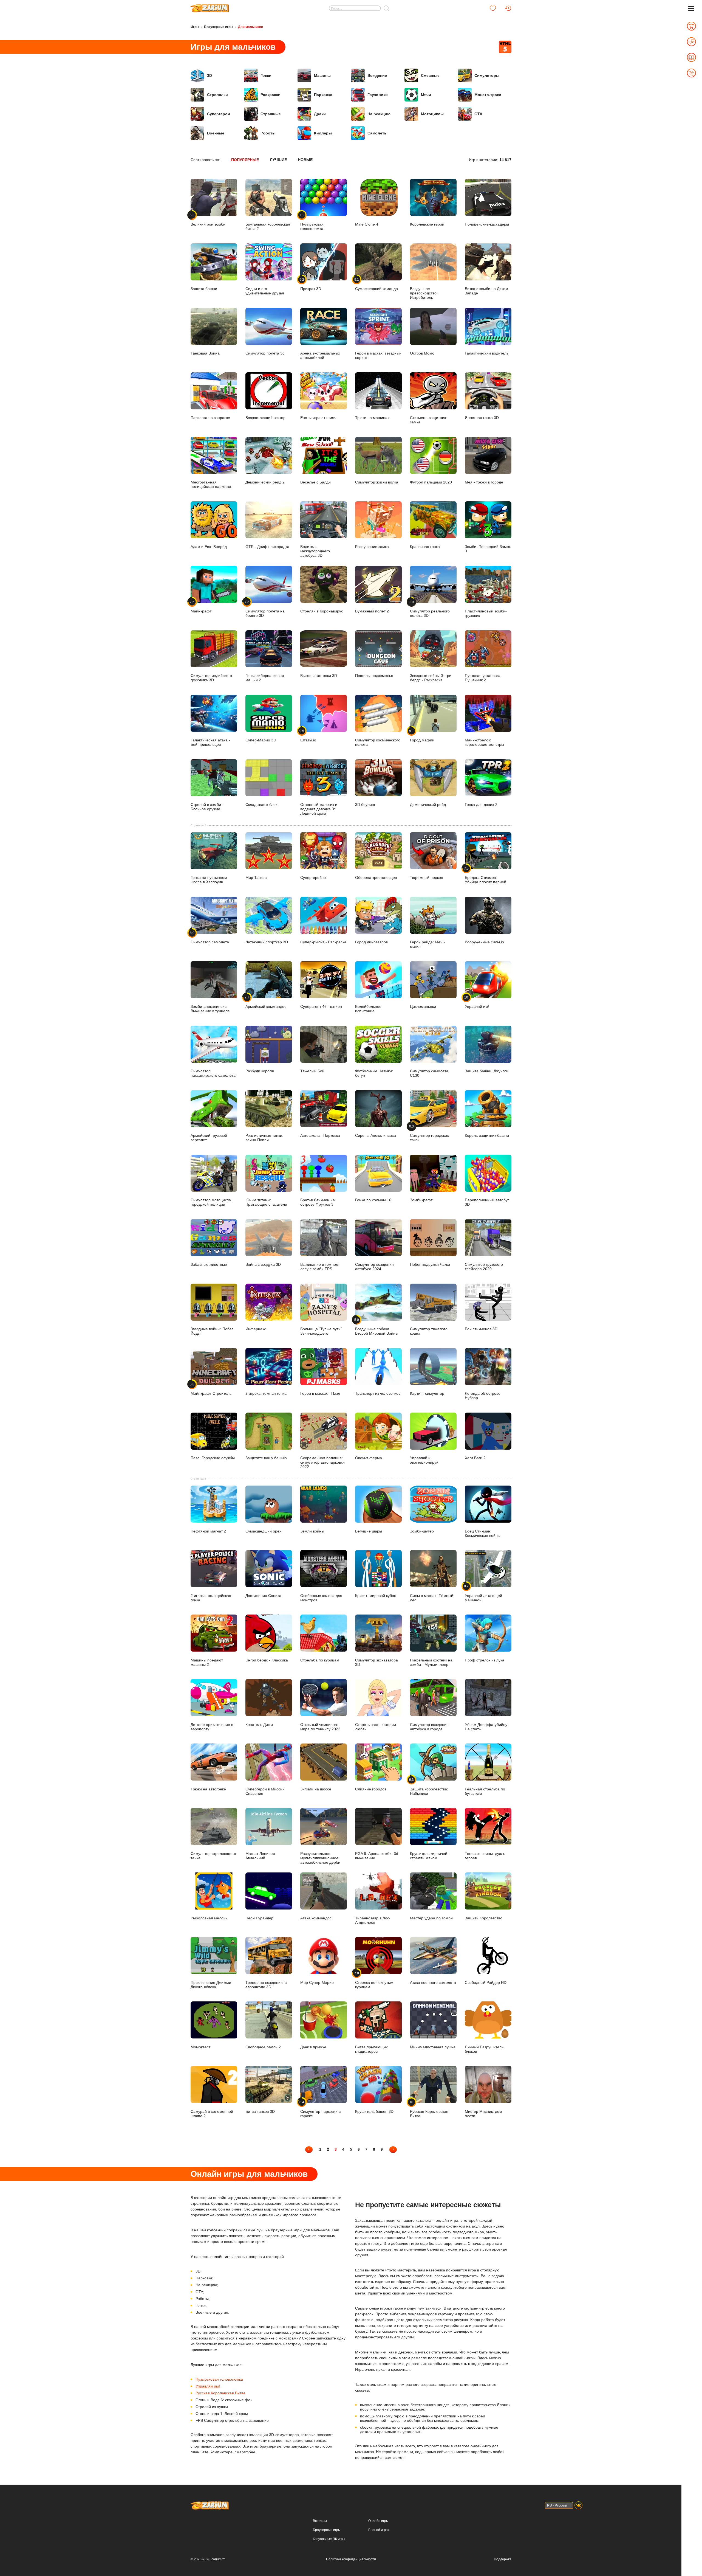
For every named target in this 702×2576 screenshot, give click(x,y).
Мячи (426, 95)
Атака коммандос (316, 1918)
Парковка (323, 95)
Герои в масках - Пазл (320, 1393)
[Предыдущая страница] (309, 2149)
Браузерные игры (219, 27)
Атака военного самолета (433, 1982)
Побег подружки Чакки (430, 1264)
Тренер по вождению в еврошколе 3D (266, 1985)
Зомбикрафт (421, 1200)
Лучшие (278, 160)
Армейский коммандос (266, 1002)
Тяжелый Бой (312, 1071)
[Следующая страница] (393, 2149)
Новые (305, 160)
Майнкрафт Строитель (211, 1389)
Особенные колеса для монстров (321, 1598)
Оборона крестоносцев (376, 878)
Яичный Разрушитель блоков (484, 2049)
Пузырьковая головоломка (219, 2379)
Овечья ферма (369, 1458)
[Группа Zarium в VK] (578, 2505)
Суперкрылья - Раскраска (323, 942)
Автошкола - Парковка (320, 1135)
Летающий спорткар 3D (267, 942)
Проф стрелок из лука (485, 1660)
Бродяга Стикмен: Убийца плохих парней (486, 875)
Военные (216, 133)
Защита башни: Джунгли (487, 1071)
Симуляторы (487, 75)
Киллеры (323, 133)
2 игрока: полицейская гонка (211, 1598)
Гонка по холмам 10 (373, 1200)
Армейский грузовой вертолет (209, 1138)
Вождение (377, 75)
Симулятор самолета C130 (429, 1073)
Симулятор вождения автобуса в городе (429, 1727)
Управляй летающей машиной (483, 1593)
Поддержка (503, 2559)
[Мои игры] (493, 8)
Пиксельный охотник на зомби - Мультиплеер (431, 1662)
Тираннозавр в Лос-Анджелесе (373, 1920)
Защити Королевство (484, 1918)
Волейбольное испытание (368, 1009)
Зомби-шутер (422, 1531)
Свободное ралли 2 (263, 2047)
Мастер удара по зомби (431, 1918)
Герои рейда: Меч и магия (428, 944)
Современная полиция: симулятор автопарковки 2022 (322, 1462)
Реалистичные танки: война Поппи (264, 1138)
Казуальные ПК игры (329, 2539)
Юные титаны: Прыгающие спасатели (266, 1202)
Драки (320, 114)
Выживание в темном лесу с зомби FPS (319, 1267)
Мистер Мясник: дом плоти (483, 2114)
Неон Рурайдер (259, 1918)
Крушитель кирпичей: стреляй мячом (429, 1856)
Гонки (266, 75)
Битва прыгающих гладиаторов (371, 2049)
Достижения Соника (263, 1595)
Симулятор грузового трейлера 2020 (484, 1267)
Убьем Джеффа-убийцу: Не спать (487, 1727)
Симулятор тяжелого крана (429, 1331)
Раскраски (271, 95)
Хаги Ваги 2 (475, 1458)
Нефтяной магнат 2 (208, 1531)
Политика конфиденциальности (351, 2559)
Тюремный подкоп (427, 878)
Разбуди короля (260, 1071)
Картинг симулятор (427, 1393)
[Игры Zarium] (210, 6)
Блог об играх (379, 2530)
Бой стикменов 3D (481, 1329)
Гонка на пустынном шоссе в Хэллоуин (209, 880)
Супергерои (219, 114)
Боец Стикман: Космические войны (483, 1533)
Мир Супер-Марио (317, 1982)
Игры (195, 27)
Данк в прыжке (313, 2047)
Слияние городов (371, 1789)
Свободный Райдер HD (486, 1982)
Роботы (268, 133)
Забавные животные (209, 1264)
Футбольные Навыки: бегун (374, 1073)
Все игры (320, 2521)
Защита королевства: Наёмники (429, 1787)
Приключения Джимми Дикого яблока (211, 1985)
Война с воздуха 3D (263, 1264)
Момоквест (200, 2047)
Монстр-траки (488, 95)
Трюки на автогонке (208, 1789)
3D (210, 75)
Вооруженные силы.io (484, 942)
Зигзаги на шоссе (316, 1789)
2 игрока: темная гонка (266, 1393)
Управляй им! (477, 1002)
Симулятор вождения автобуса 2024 (374, 1267)
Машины (322, 75)
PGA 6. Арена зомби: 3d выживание (377, 1856)
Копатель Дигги (259, 1724)
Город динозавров (371, 942)
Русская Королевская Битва (429, 2109)
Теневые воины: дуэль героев (485, 1856)
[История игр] (508, 8)
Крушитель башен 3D (374, 2111)
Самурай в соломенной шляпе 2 (212, 2114)
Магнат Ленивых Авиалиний (260, 1856)
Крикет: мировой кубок (375, 1595)
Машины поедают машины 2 (207, 1662)
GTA (478, 114)
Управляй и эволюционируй (424, 1460)
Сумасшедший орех (263, 1531)
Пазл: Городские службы (213, 1458)
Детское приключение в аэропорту (212, 1727)
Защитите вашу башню (266, 1458)
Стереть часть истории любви (376, 1727)
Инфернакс (256, 1329)
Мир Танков (256, 878)
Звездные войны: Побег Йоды (212, 1331)
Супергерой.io (313, 878)
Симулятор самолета (210, 938)
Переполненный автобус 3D (487, 1202)
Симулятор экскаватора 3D (377, 1662)
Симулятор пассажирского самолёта (213, 1073)
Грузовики (378, 95)
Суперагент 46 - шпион (321, 1006)
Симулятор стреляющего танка (213, 1856)
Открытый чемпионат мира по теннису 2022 (320, 1727)
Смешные (430, 75)
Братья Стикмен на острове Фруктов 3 (318, 1202)
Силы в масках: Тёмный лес (432, 1598)
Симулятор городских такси (429, 1133)
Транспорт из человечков (378, 1393)
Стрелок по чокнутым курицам (374, 1980)
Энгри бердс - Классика (267, 1660)
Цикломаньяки (423, 1006)
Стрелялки (217, 95)
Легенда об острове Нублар (483, 1396)
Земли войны (312, 1531)
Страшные (271, 114)
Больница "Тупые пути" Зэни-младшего (321, 1331)
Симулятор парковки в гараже (320, 2109)
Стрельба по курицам (320, 1660)
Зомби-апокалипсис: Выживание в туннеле (210, 1009)
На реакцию (379, 114)
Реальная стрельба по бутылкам (485, 1791)
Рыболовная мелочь (209, 1918)
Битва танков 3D (260, 2111)
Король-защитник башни (487, 1135)
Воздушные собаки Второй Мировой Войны (377, 1327)
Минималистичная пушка (433, 2047)
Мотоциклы (432, 114)
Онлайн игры (378, 2521)
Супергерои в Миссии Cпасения (265, 1791)
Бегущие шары (369, 1531)
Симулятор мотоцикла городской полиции (211, 1202)
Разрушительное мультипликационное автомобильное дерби (320, 1858)
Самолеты (377, 133)
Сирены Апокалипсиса (376, 1135)
